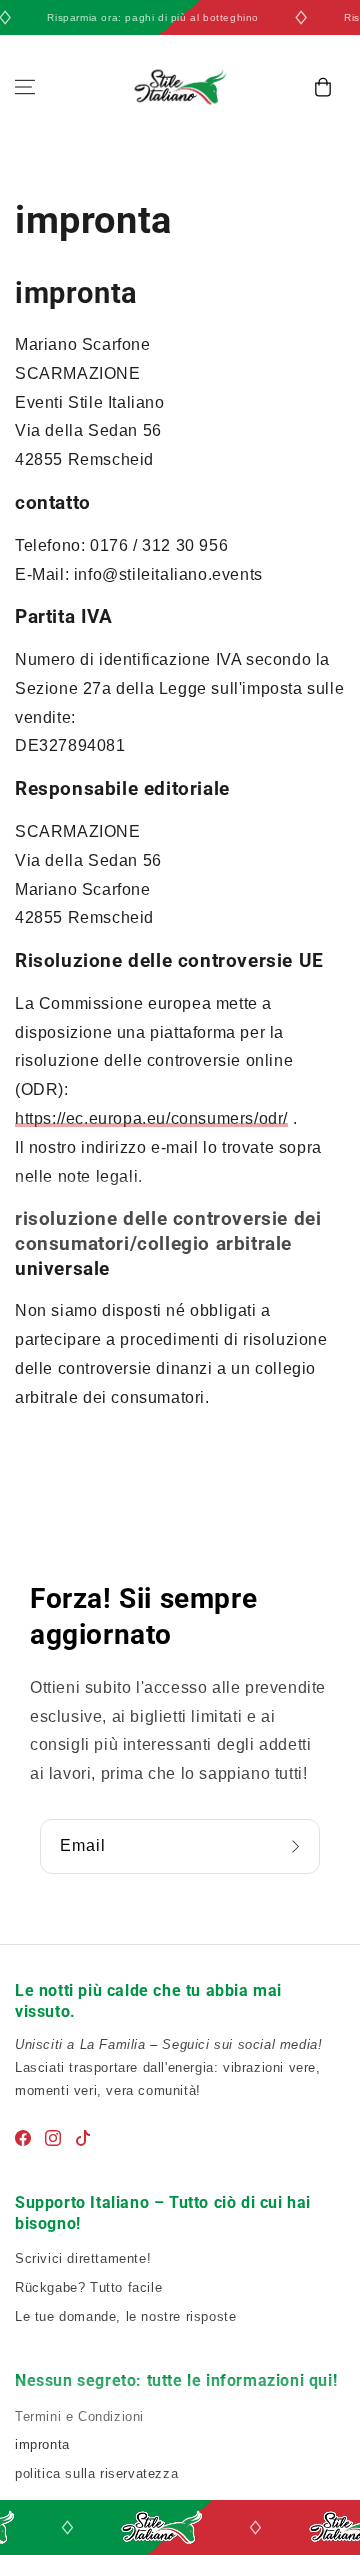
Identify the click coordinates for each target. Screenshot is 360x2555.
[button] (25, 87)
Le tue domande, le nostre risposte (125, 2316)
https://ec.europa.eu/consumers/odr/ (151, 1118)
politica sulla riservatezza (96, 2473)
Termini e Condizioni (79, 2416)
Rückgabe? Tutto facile (88, 2287)
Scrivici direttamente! (83, 2258)
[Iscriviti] (298, 1846)
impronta (42, 2444)
